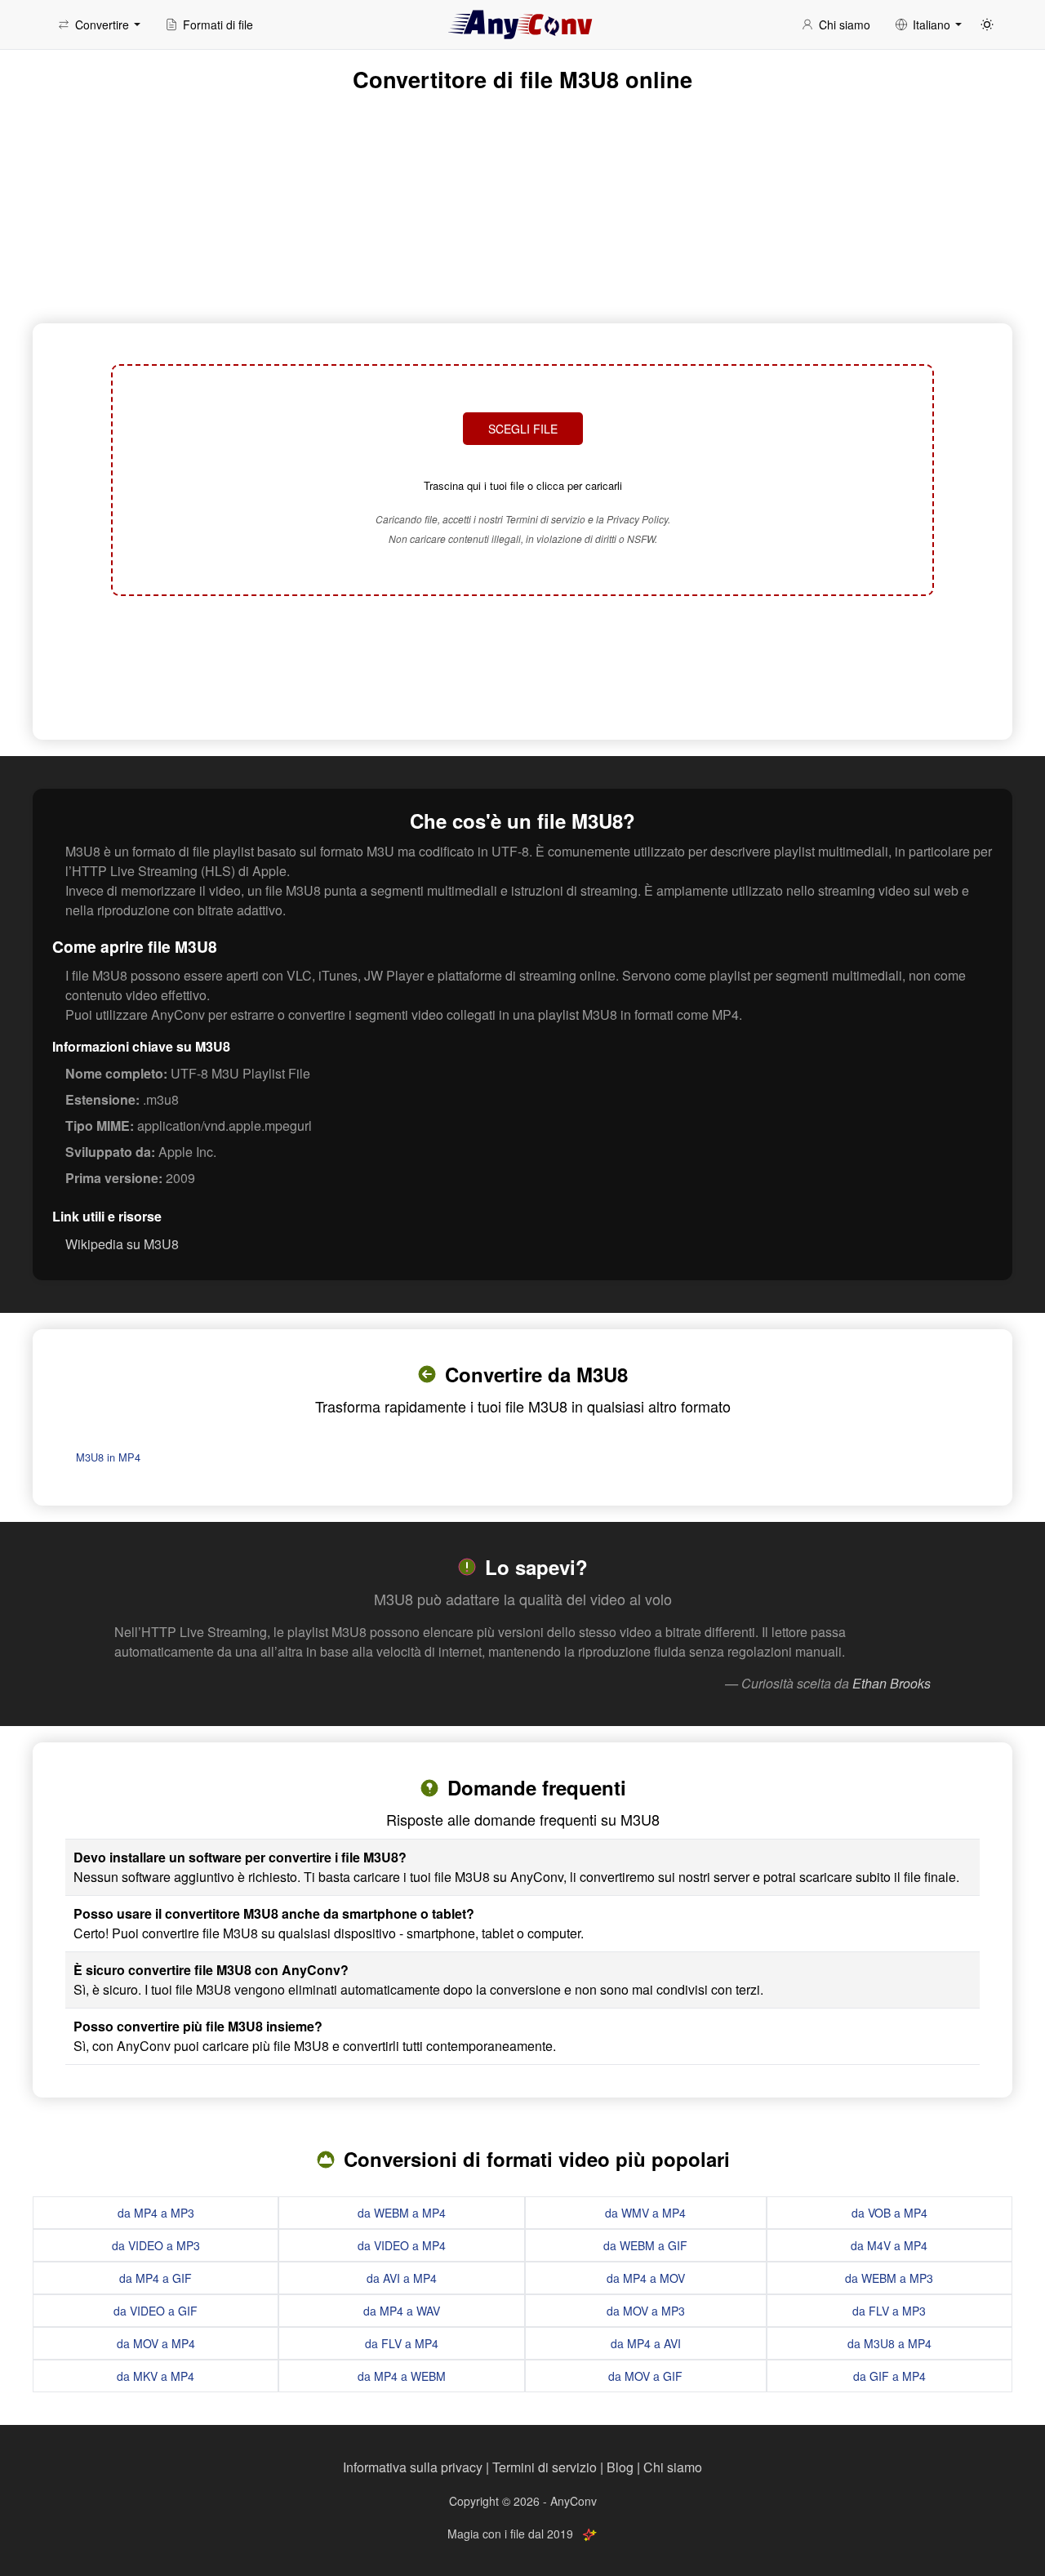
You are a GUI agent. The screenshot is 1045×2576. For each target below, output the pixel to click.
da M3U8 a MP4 (889, 2343)
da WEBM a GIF (645, 2245)
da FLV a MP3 (889, 2311)
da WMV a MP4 (645, 2213)
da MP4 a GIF (156, 2278)
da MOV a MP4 (156, 2343)
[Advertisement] (522, 665)
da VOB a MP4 (889, 2213)
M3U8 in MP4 (108, 1457)
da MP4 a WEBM (402, 2376)
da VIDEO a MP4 (402, 2245)
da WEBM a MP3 (889, 2278)
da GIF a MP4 (889, 2376)
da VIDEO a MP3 (156, 2245)
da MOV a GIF (645, 2376)
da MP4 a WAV (402, 2311)
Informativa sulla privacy (413, 2467)
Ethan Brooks (892, 1683)
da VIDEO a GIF (156, 2311)
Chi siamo (673, 2467)
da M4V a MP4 (889, 2245)
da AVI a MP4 (402, 2278)
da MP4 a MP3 (156, 2213)
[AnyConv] (522, 24)
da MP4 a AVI (646, 2343)
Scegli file (523, 429)
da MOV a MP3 (646, 2311)
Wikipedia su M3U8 (122, 1244)
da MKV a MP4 (156, 2376)
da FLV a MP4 (402, 2343)
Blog (620, 2467)
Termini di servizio (545, 2467)
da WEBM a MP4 (402, 2213)
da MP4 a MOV (646, 2278)
